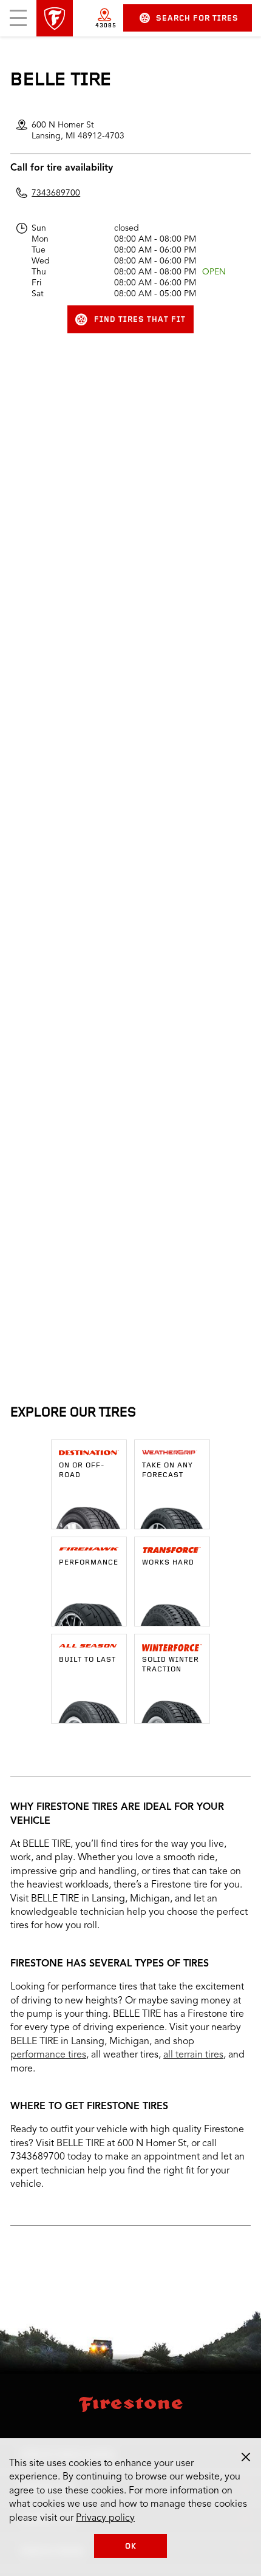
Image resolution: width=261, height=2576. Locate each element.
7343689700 (56, 193)
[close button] (246, 2457)
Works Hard (168, 1563)
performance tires (48, 2055)
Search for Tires (197, 19)
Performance (89, 1563)
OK (131, 2547)
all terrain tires (193, 2055)
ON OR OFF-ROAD (82, 1470)
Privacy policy (105, 2518)
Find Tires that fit (140, 320)
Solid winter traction (171, 1665)
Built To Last (87, 1660)
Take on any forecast (168, 1470)
